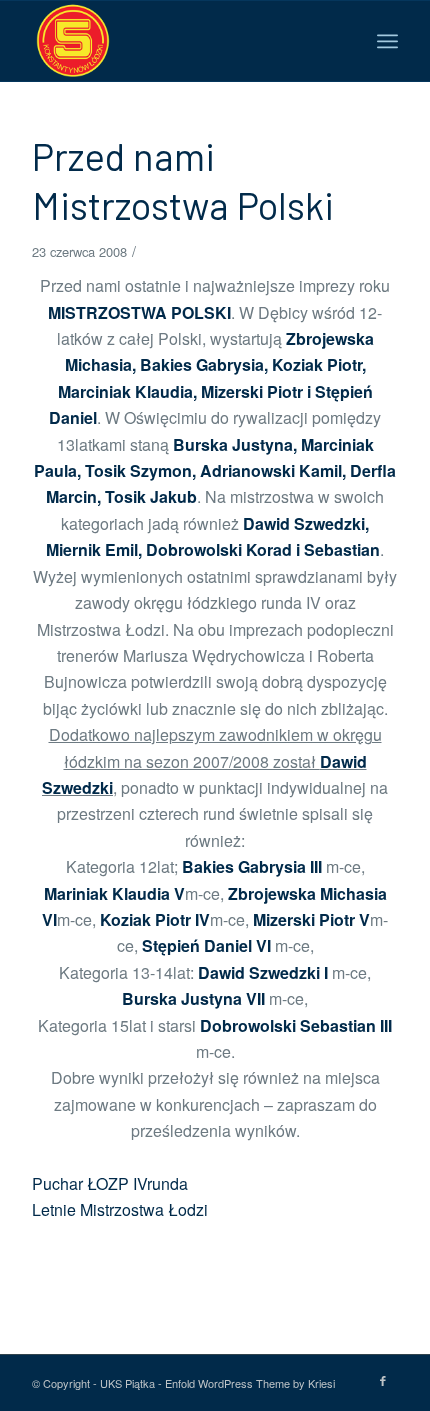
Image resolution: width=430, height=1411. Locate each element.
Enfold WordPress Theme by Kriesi (250, 1383)
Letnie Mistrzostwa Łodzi (120, 1209)
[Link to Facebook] (383, 1380)
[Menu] (387, 41)
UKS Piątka (127, 1383)
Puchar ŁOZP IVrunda (110, 1183)
